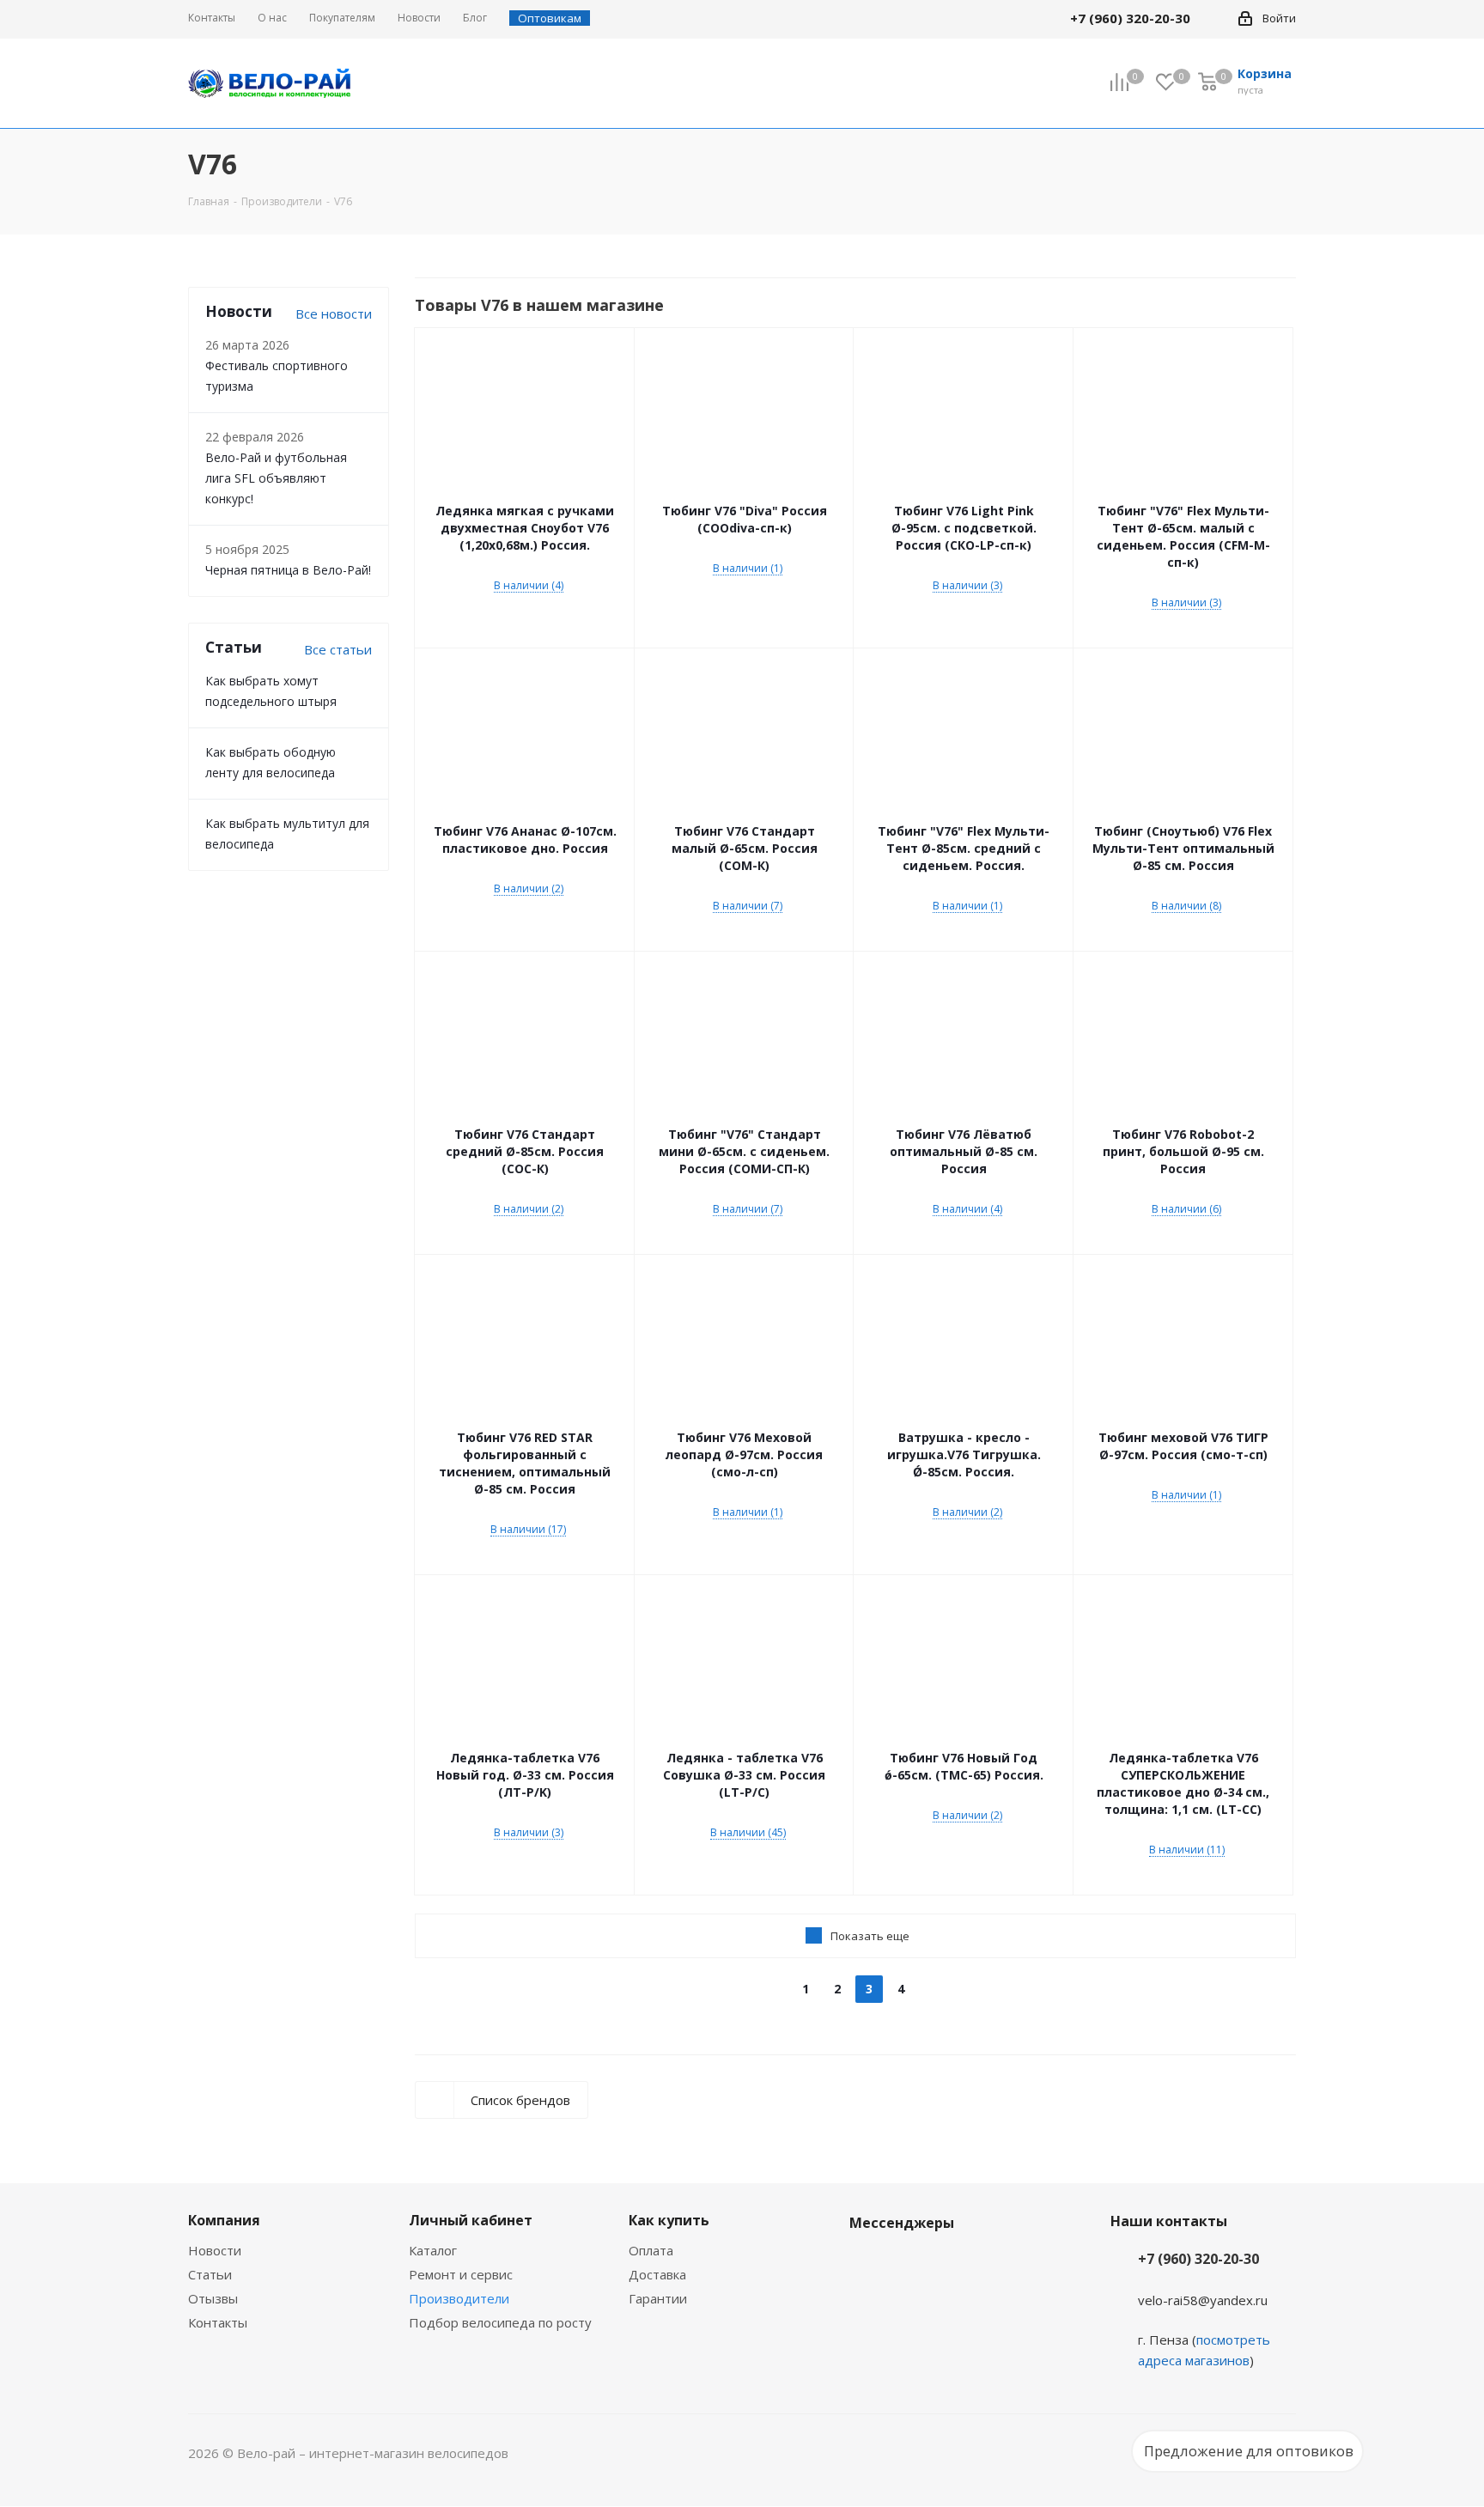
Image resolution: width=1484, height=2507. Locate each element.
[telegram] (1215, 18)
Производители (459, 2298)
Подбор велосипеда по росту (500, 2322)
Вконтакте (867, 2263)
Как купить (669, 2220)
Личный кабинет (471, 2220)
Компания (224, 2220)
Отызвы (213, 2298)
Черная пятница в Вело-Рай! (288, 570)
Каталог (433, 2250)
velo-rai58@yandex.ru (1203, 2300)
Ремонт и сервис (461, 2274)
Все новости (334, 313)
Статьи (210, 2274)
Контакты (218, 2322)
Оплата (651, 2250)
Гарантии (658, 2298)
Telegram (909, 2263)
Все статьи (338, 649)
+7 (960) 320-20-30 (1198, 2259)
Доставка (657, 2274)
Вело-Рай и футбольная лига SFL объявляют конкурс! (276, 478)
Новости (215, 2250)
